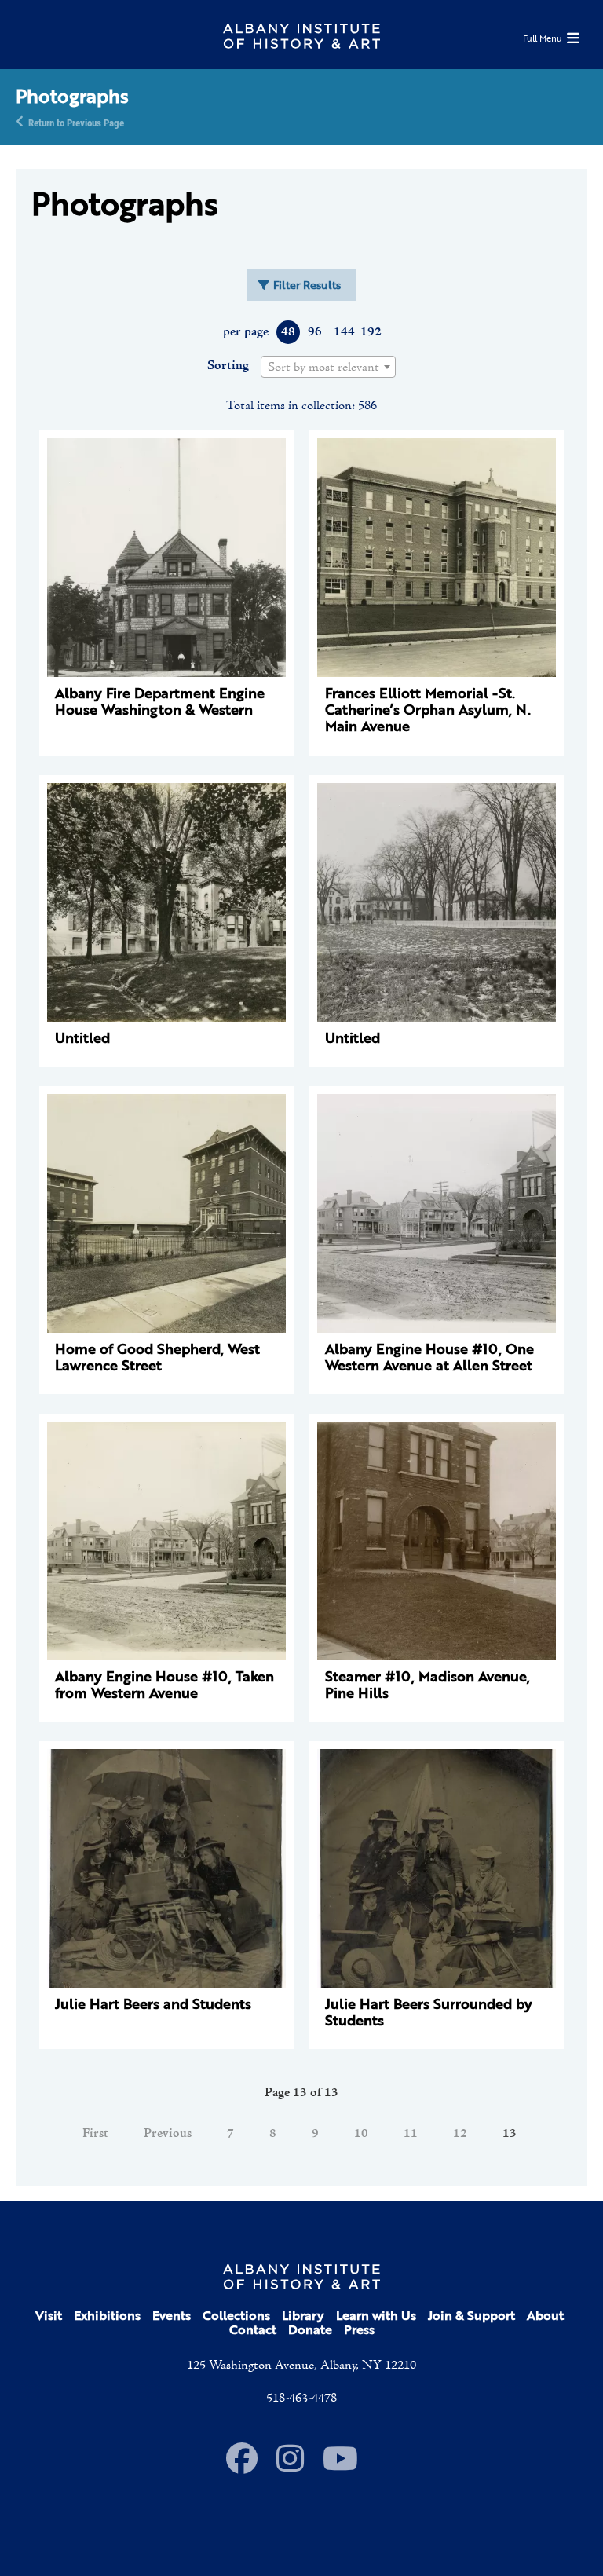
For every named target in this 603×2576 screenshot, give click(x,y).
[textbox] (328, 368)
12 (460, 2134)
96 (315, 332)
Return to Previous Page (76, 122)
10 (361, 2134)
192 (370, 332)
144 (344, 332)
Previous (168, 2134)
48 (288, 332)
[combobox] (328, 367)
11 (411, 2134)
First (95, 2134)
